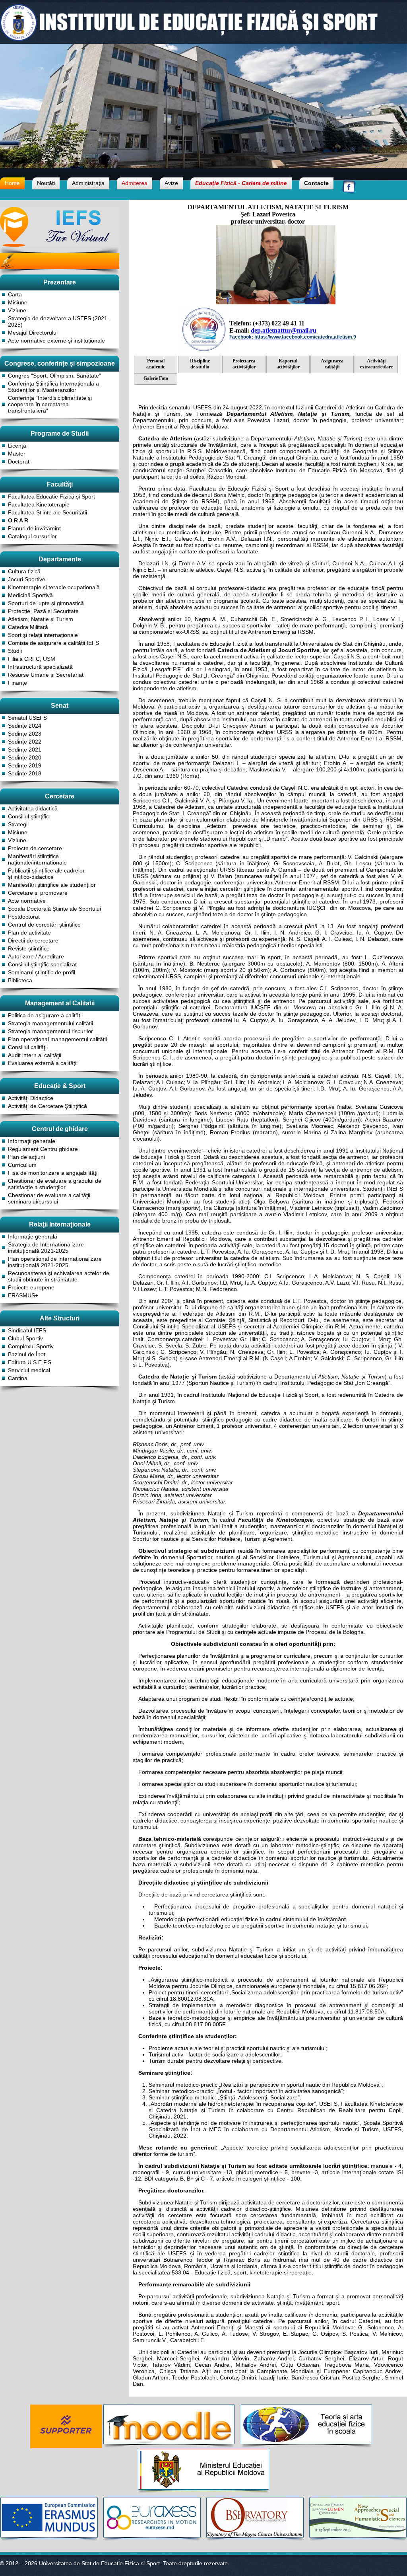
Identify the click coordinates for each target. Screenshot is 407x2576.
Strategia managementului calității (50, 1023)
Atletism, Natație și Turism (41, 619)
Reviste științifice (29, 948)
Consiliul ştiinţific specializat (42, 964)
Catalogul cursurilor (32, 536)
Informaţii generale (32, 1141)
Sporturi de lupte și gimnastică (46, 603)
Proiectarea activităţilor (244, 364)
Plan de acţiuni (26, 1157)
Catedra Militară (28, 627)
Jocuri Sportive (27, 579)
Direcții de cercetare (33, 940)
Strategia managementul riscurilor (50, 1031)
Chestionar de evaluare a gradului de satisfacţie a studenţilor (55, 1184)
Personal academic (156, 364)
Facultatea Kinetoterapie (39, 504)
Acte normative (27, 901)
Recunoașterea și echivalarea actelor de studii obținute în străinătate (59, 1276)
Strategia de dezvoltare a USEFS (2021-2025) (59, 321)
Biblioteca (20, 980)
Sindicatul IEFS (27, 1330)
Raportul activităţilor (288, 364)
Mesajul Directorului (33, 333)
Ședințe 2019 (25, 765)
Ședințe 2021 (25, 750)
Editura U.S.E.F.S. (30, 1362)
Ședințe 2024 (25, 726)
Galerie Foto (156, 378)
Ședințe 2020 (25, 757)
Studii (15, 651)
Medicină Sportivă (30, 595)
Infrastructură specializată (40, 667)
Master (17, 454)
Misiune (18, 302)
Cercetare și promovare (38, 893)
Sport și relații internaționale (43, 635)
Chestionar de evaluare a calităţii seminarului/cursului (49, 1198)
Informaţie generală (33, 1236)
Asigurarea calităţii (332, 364)
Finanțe (17, 683)
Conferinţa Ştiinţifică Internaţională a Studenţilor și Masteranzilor (53, 387)
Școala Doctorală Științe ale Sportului (54, 909)
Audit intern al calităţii (35, 1055)
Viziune (17, 310)
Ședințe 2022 (25, 742)
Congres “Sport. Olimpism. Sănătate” (54, 376)
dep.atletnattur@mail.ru (284, 330)
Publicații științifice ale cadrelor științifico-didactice (46, 874)
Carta (15, 294)
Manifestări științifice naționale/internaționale (37, 859)
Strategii (18, 824)
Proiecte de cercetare (35, 848)
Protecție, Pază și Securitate (43, 611)
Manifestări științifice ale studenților (52, 885)
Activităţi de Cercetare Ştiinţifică (47, 1106)
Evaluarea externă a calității (43, 1063)
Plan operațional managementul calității (57, 1039)
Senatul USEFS (27, 718)
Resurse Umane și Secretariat (46, 675)
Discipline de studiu (200, 364)
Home (12, 183)
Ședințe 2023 (25, 734)
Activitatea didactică (33, 808)
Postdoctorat (24, 917)
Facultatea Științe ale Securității (47, 512)
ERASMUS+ (23, 1295)
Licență (17, 446)
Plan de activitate (29, 933)
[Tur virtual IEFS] (60, 244)
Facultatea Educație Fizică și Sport (51, 497)
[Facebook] (349, 192)
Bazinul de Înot (27, 1354)
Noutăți (46, 183)
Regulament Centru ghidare (43, 1149)
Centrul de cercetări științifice (44, 925)
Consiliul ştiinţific (28, 816)
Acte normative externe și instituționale (56, 341)
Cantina (18, 1378)
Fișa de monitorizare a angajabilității (53, 1173)
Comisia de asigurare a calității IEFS (53, 643)
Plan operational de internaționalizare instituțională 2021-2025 (55, 1262)
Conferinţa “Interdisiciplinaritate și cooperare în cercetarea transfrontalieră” (50, 404)
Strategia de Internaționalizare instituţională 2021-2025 (46, 1248)
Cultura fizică (24, 571)
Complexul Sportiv (31, 1346)
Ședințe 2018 (25, 773)
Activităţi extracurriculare (376, 364)
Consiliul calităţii (28, 1047)
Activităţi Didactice (31, 1098)
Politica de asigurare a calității (45, 1015)
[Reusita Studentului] (60, 272)
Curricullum (22, 1165)
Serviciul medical (29, 1370)
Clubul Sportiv (25, 1338)
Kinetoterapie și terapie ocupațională (54, 587)
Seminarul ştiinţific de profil (42, 972)
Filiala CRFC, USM (32, 659)
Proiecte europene (31, 1287)
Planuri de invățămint (34, 528)
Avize (171, 183)
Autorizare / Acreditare (36, 956)
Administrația (88, 183)
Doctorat (19, 461)
